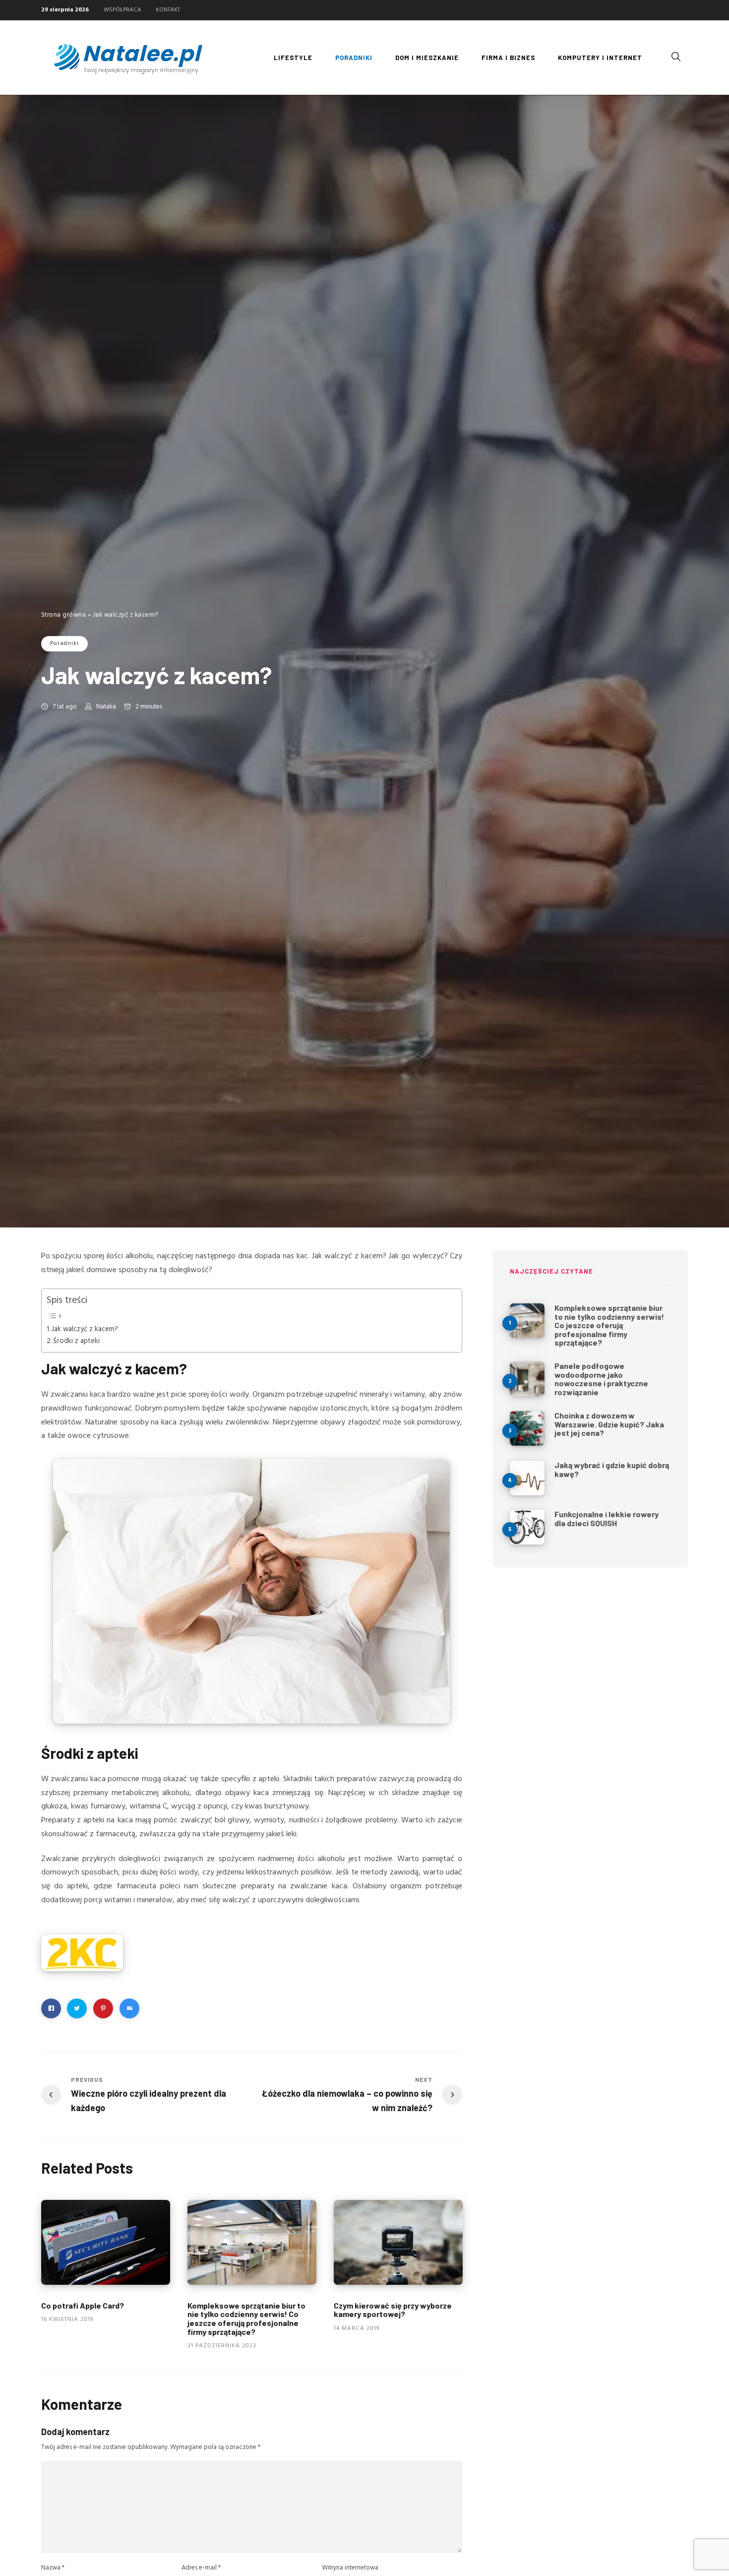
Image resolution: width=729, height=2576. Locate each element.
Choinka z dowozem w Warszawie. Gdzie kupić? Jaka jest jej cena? (609, 1424)
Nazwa (53, 2568)
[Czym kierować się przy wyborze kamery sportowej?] (398, 2242)
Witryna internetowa (350, 2568)
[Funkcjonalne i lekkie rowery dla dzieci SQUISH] (527, 1527)
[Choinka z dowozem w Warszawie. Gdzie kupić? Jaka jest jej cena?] (527, 1428)
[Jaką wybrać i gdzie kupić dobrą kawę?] (527, 1478)
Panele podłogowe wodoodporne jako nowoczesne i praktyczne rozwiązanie (601, 1379)
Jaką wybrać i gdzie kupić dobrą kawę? (612, 1469)
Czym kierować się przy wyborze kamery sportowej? (393, 2310)
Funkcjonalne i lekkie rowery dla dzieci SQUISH (607, 1518)
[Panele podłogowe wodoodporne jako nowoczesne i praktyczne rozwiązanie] (527, 1379)
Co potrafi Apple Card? (83, 2305)
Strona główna (64, 615)
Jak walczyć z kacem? (85, 1329)
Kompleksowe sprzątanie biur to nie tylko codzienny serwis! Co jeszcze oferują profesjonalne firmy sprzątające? (246, 2318)
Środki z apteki (76, 1341)
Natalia (106, 707)
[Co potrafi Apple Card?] (106, 2242)
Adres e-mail (201, 2568)
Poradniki (64, 644)
